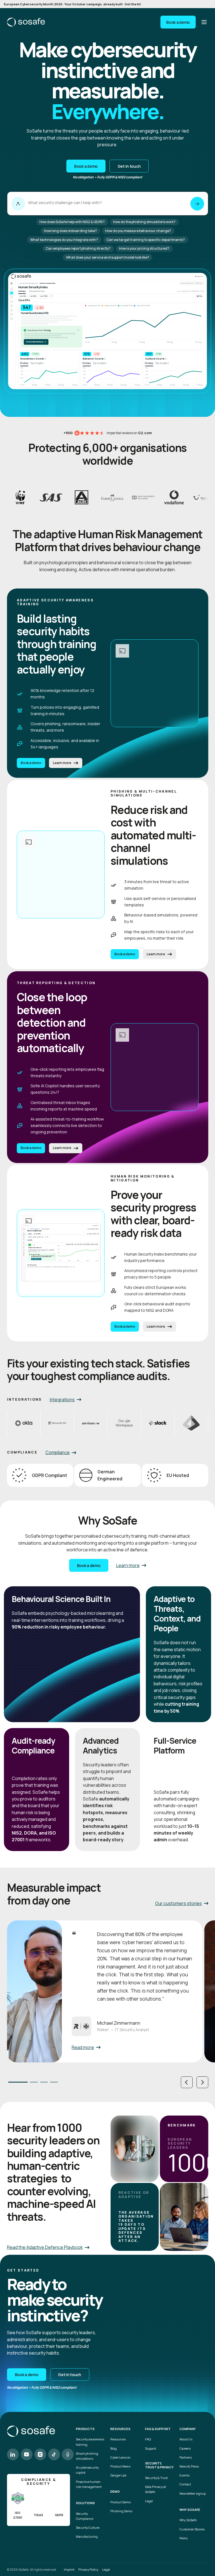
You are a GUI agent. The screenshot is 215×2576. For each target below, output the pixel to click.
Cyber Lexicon (120, 2457)
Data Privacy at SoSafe (156, 2489)
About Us (186, 2439)
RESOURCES (120, 2429)
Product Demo (121, 2502)
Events (184, 2475)
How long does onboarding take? (70, 231)
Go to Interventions (36, 342)
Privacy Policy (88, 2569)
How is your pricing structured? (144, 248)
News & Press (189, 2466)
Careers (185, 2448)
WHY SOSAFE (190, 2510)
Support (151, 2448)
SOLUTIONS (85, 2503)
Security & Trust (156, 2478)
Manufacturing (87, 2536)
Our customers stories (178, 1903)
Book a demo (178, 22)
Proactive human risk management (89, 2484)
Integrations (62, 1400)
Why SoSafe (188, 2520)
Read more (83, 2047)
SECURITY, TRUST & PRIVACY (159, 2465)
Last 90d (33, 296)
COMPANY (188, 2429)
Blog (114, 2448)
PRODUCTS (85, 2429)
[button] (187, 2082)
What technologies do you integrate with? (64, 240)
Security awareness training (90, 2442)
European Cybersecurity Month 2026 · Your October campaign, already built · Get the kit (72, 4)
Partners (186, 2457)
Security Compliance (85, 2516)
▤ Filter (200, 296)
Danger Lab (118, 2475)
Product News (120, 2466)
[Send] (197, 204)
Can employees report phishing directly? (78, 248)
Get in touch (129, 166)
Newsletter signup (193, 2493)
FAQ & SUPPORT (158, 2429)
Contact (185, 2484)
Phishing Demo (121, 2511)
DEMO (115, 2492)
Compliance (58, 1452)
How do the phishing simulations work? (144, 222)
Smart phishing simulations (87, 2456)
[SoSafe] (26, 22)
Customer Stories (192, 2529)
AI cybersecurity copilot (87, 2470)
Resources (118, 2439)
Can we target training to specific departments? (146, 240)
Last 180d (44, 296)
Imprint (69, 2569)
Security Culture (88, 2527)
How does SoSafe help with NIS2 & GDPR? (72, 222)
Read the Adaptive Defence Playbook (45, 2247)
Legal (149, 2501)
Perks (184, 2538)
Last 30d (23, 296)
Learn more (62, 763)
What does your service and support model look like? (108, 257)
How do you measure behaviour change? (138, 231)
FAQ (148, 2439)
